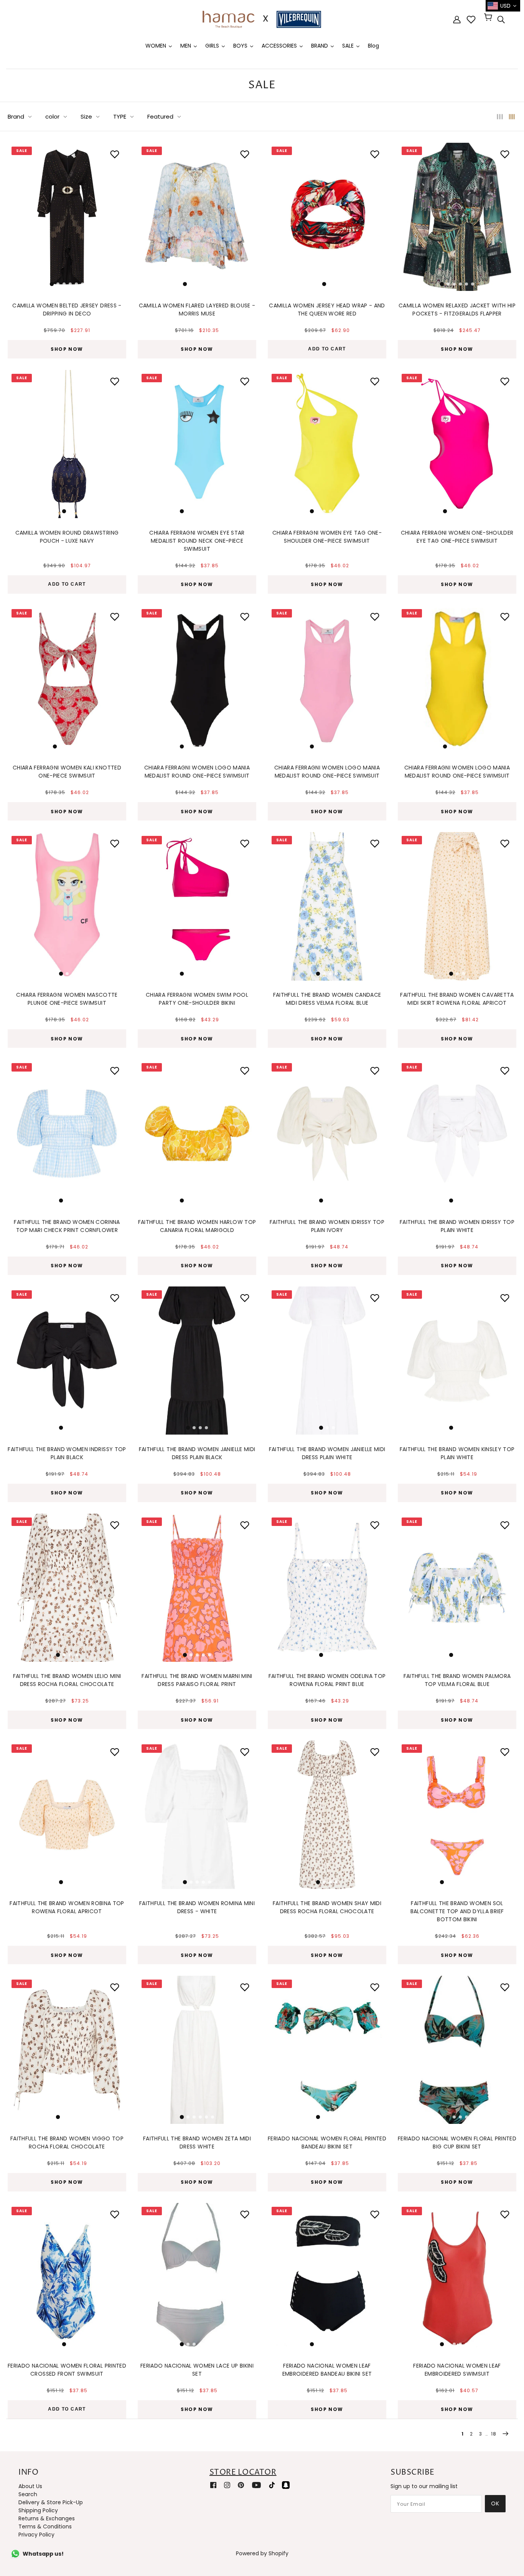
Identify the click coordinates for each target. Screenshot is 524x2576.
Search (28, 2494)
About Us (30, 2486)
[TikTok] (272, 2485)
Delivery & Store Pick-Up (51, 2502)
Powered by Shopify (262, 2553)
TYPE (120, 116)
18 (494, 2434)
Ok (495, 2503)
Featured (160, 116)
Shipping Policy (38, 2510)
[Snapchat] (286, 2485)
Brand (16, 116)
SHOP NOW (67, 349)
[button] (18, 215)
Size (86, 116)
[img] (501, 20)
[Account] (457, 19)
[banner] (262, 19)
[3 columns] (500, 116)
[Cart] (489, 18)
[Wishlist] (471, 20)
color (52, 116)
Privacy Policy (36, 2535)
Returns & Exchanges (47, 2518)
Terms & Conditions (45, 2526)
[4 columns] (512, 116)
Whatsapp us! (43, 2554)
